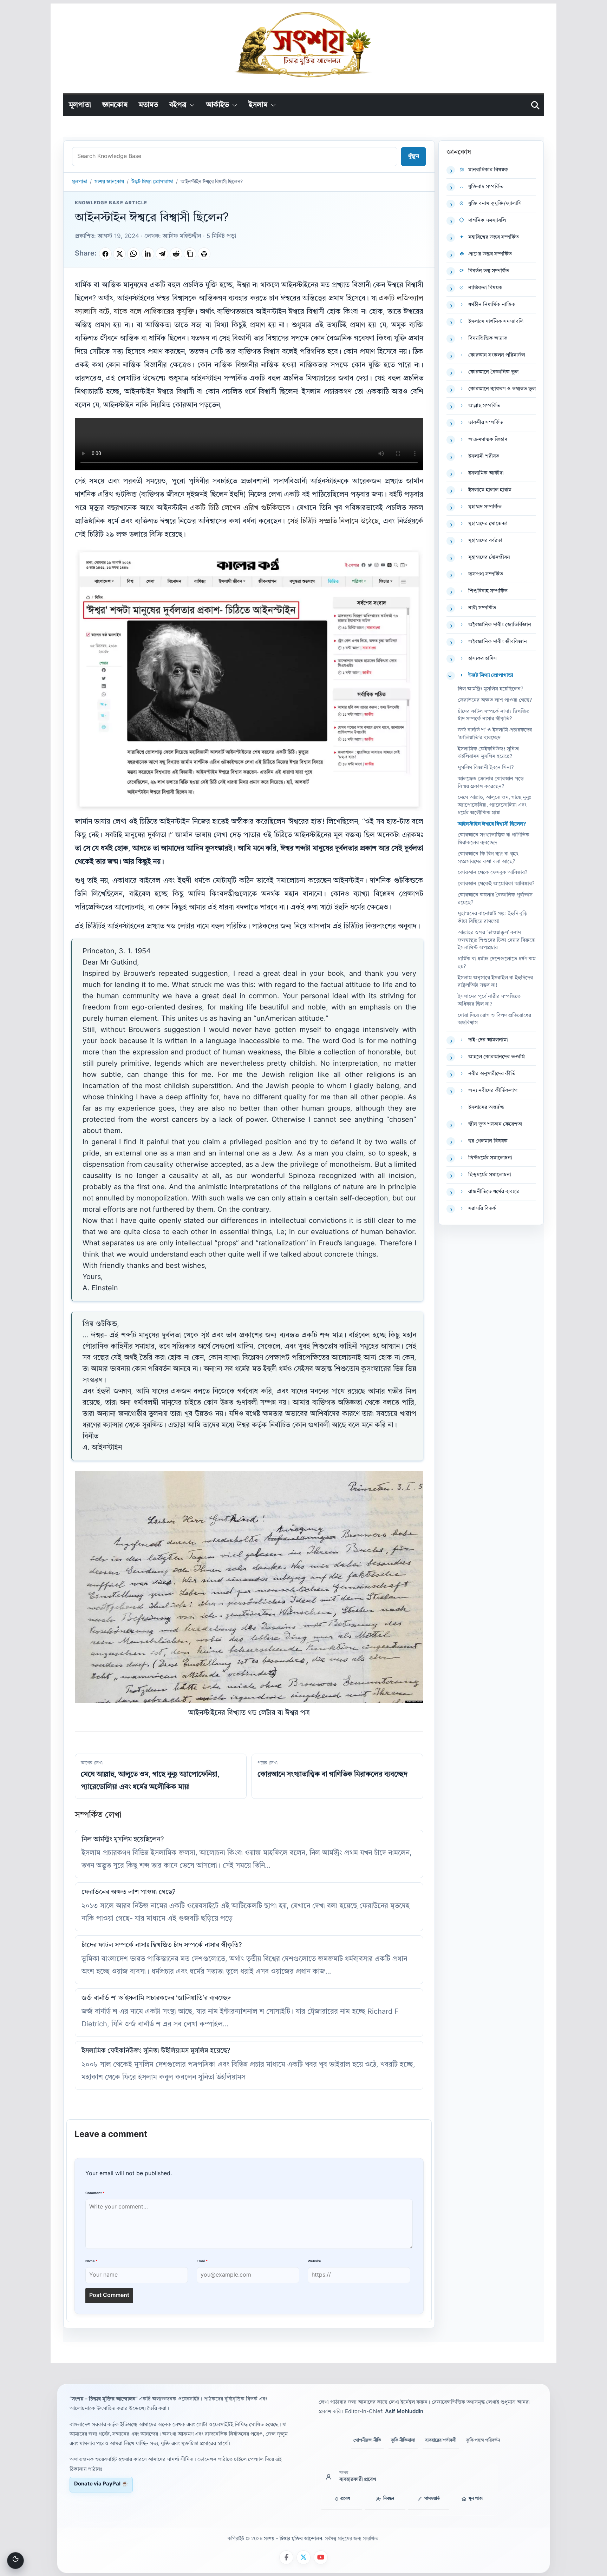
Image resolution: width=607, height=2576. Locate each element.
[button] (191, 105)
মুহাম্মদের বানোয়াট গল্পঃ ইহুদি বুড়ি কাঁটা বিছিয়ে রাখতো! (492, 918)
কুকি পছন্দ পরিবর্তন (483, 2440)
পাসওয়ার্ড (432, 2499)
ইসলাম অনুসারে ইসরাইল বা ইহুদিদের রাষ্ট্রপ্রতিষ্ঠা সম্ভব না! (495, 982)
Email (202, 2261)
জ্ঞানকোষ (115, 105)
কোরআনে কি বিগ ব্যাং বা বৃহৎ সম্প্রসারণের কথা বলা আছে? (488, 858)
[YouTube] (321, 2557)
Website (314, 2261)
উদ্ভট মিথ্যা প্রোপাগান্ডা (152, 182)
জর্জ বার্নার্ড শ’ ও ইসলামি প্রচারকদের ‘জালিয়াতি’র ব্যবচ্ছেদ (156, 1998)
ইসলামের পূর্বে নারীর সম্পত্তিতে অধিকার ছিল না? (489, 1001)
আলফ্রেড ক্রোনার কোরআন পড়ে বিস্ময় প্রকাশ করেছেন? (491, 783)
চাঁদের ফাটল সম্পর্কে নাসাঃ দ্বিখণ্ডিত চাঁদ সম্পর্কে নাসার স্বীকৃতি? (162, 1945)
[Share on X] (119, 254)
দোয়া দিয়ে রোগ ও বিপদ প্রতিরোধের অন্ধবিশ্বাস (494, 1019)
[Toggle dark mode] (15, 2561)
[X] (303, 2557)
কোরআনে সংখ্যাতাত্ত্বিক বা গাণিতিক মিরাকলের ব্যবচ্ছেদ (494, 839)
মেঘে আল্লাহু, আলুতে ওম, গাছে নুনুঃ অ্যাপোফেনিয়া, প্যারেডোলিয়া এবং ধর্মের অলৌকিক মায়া (494, 805)
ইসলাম (258, 105)
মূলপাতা (80, 105)
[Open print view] (204, 254)
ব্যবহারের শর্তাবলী (441, 2440)
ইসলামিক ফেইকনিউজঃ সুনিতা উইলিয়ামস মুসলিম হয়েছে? (156, 2051)
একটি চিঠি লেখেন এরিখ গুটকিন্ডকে (240, 508)
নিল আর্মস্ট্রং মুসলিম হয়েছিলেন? (123, 1840)
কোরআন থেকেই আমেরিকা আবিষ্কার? (496, 884)
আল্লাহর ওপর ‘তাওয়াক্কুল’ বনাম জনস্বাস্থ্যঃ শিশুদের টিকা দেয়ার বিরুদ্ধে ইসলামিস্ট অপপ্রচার (497, 941)
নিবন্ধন (389, 2499)
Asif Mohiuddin (404, 2412)
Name (91, 2261)
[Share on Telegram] (162, 254)
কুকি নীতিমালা (403, 2440)
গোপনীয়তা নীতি (367, 2440)
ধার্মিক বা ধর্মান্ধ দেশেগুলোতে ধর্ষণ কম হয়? (497, 963)
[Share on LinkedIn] (148, 254)
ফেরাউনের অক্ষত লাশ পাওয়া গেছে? (129, 1892)
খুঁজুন (413, 157)
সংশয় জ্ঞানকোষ (109, 182)
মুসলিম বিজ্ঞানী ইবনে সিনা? (486, 768)
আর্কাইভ (218, 105)
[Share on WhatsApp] (133, 254)
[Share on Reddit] (176, 254)
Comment (95, 2193)
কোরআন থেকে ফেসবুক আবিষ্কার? (493, 873)
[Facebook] (286, 2557)
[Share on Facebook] (105, 254)
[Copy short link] (190, 254)
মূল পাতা (476, 2499)
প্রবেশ (345, 2499)
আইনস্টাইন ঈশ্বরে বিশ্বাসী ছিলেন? (492, 824)
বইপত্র (178, 105)
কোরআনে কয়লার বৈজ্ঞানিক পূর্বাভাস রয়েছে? (495, 899)
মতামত (148, 105)
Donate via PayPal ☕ (101, 2484)
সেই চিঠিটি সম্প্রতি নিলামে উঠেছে (333, 522)
